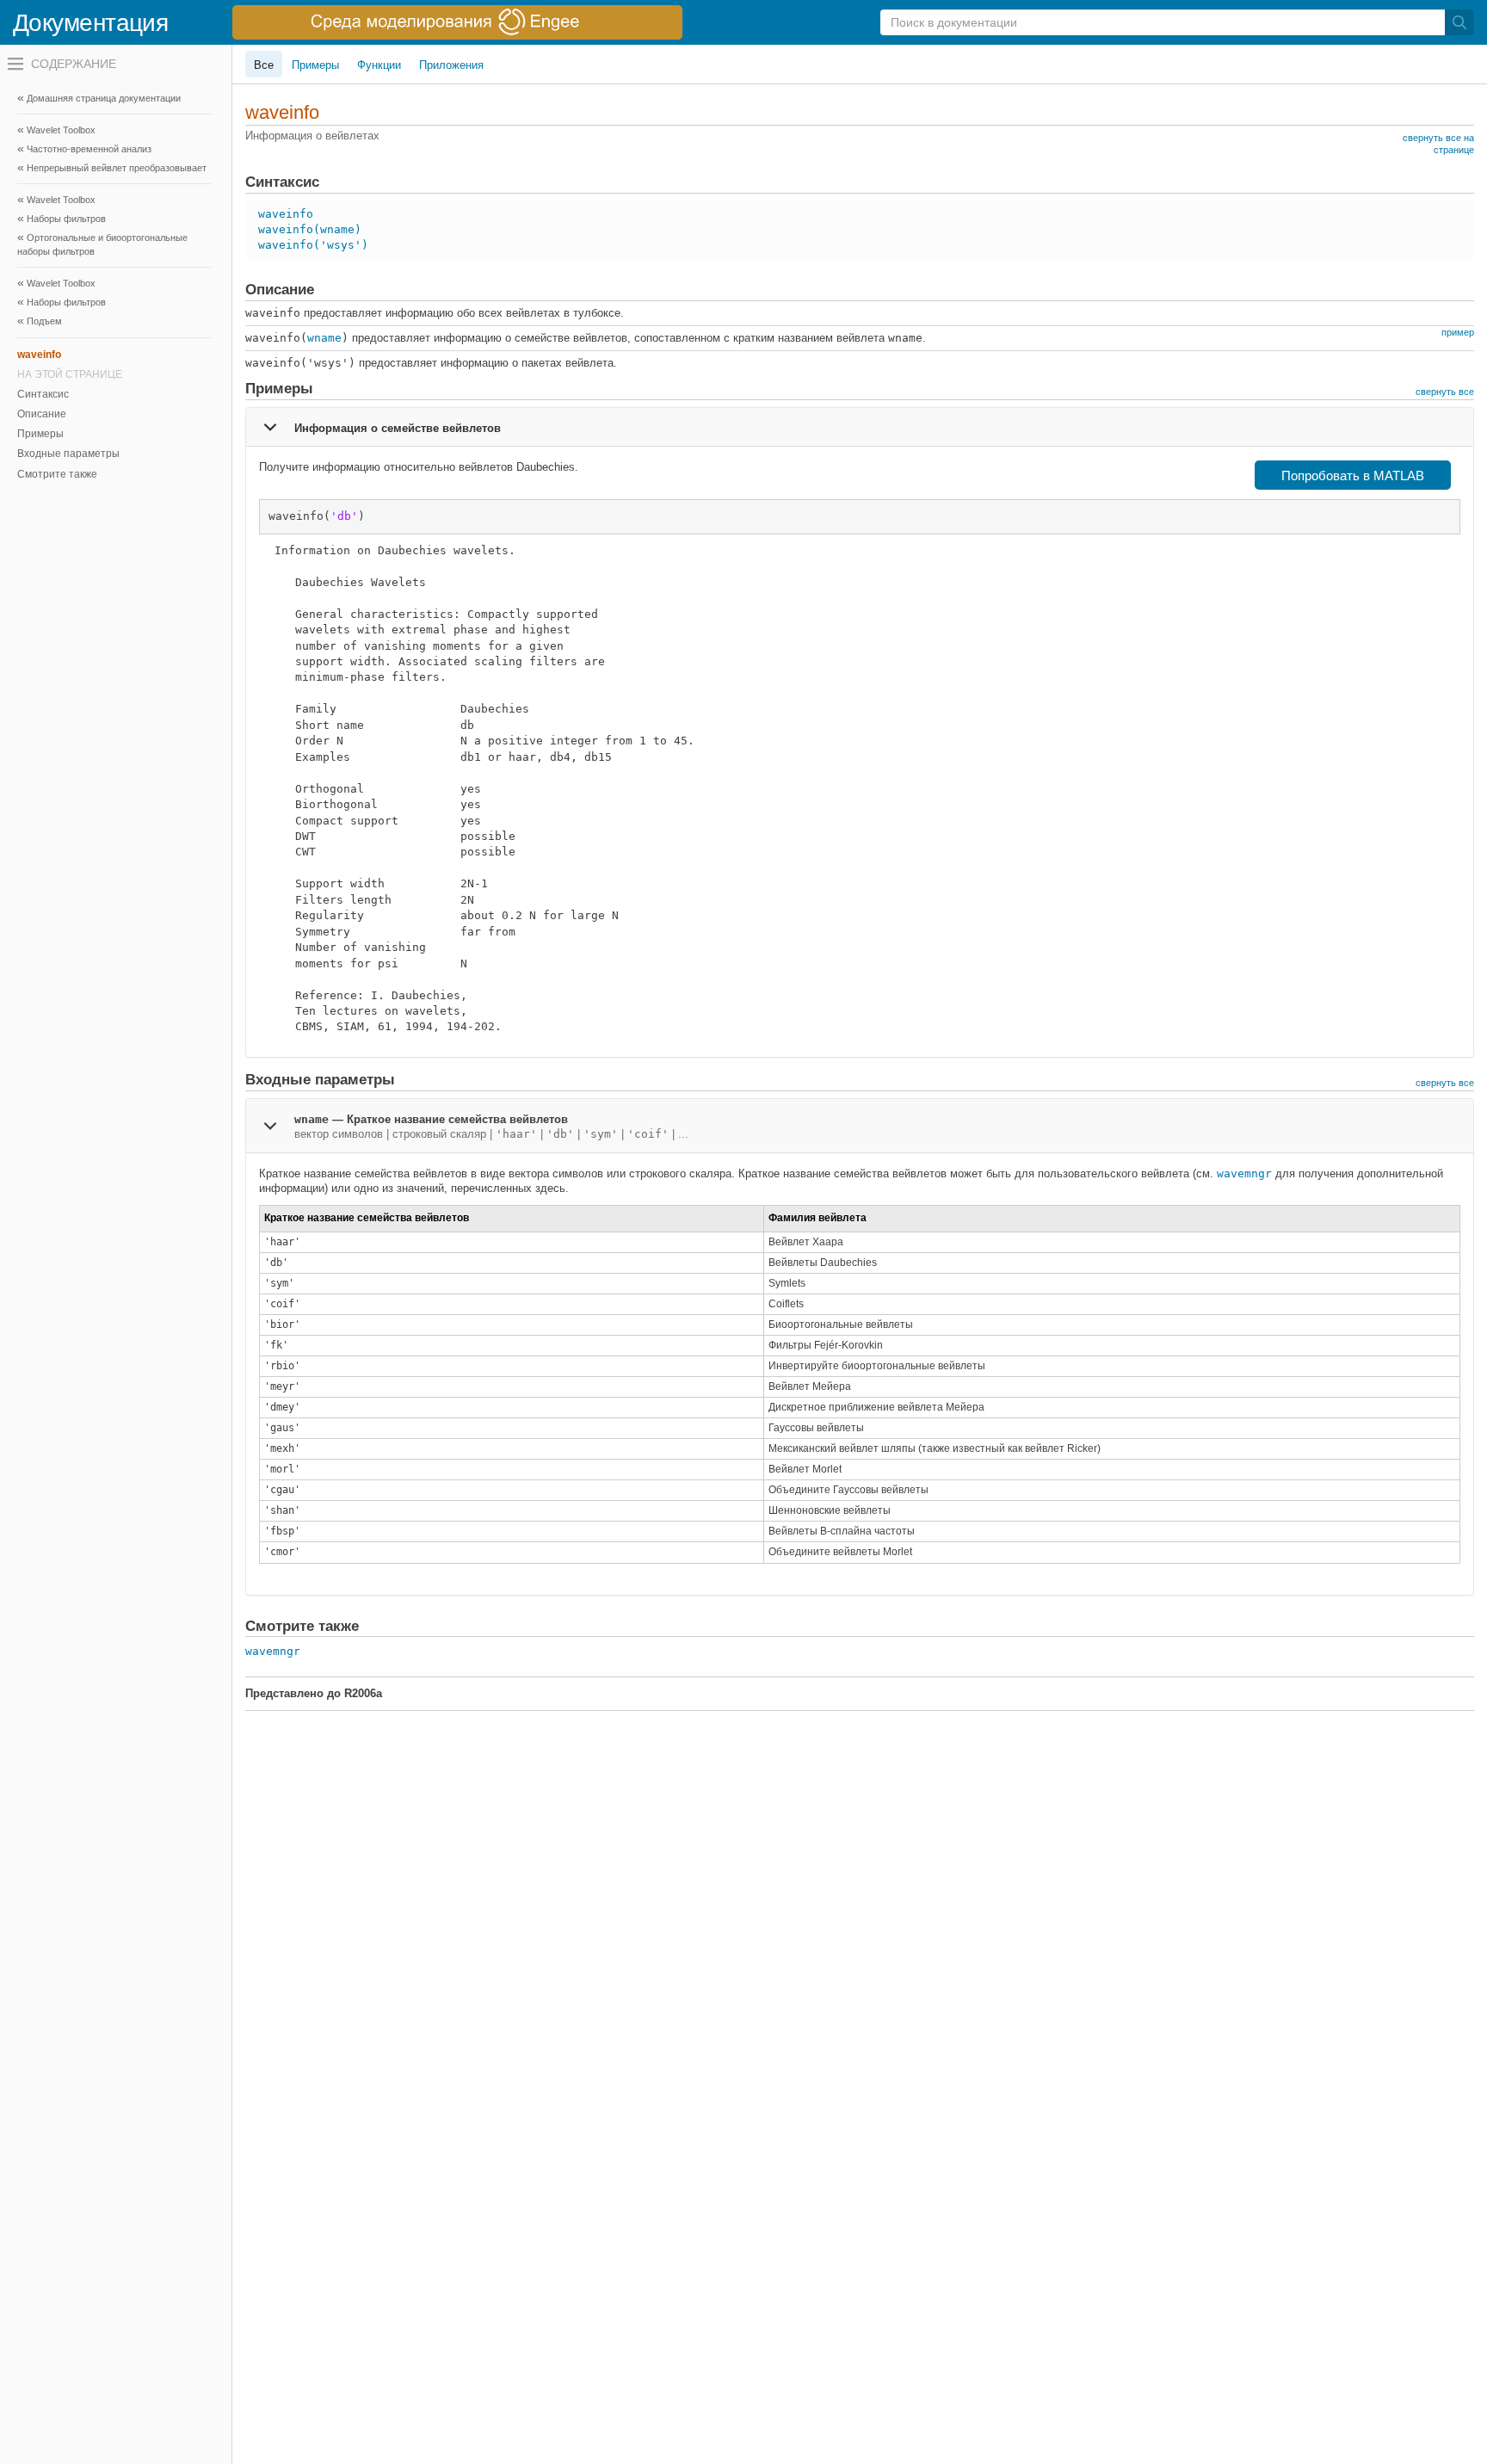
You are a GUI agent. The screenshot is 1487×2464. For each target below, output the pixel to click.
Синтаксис (43, 394)
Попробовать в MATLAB (1353, 476)
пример (1458, 332)
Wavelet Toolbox (61, 130)
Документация (90, 23)
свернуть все (1445, 392)
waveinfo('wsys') (313, 245)
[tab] (860, 427)
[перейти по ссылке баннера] (457, 22)
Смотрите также (57, 474)
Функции (379, 65)
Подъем (44, 321)
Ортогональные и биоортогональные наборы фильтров (102, 244)
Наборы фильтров (66, 219)
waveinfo (286, 214)
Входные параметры (68, 454)
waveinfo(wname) (310, 229)
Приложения (451, 65)
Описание (42, 414)
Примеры (40, 434)
